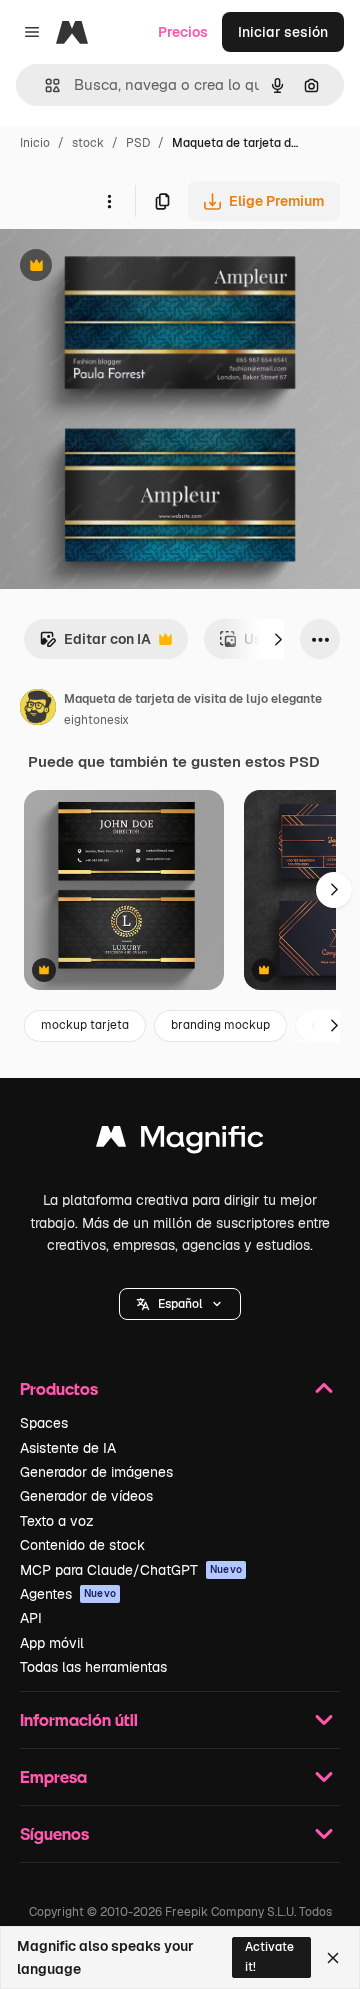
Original (128, 267)
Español (180, 1304)
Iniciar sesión (283, 32)
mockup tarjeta (85, 1025)
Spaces (44, 1423)
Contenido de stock (82, 1545)
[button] (180, 1304)
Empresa (53, 1776)
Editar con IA (95, 644)
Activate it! (269, 1956)
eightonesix (96, 720)
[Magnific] (180, 1141)
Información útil (79, 1719)
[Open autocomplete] (44, 85)
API (31, 1618)
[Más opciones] (109, 201)
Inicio (35, 143)
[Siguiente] (278, 639)
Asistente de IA (68, 1448)
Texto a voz (57, 1521)
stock (88, 143)
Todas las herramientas (93, 1667)
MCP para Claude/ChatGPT (131, 1570)
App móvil (52, 1643)
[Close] (333, 1958)
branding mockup (220, 1025)
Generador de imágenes (96, 1472)
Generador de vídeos (86, 1496)
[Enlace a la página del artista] (38, 710)
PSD (138, 143)
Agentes (68, 1594)
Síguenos (54, 1833)
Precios (183, 32)
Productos (59, 1388)
